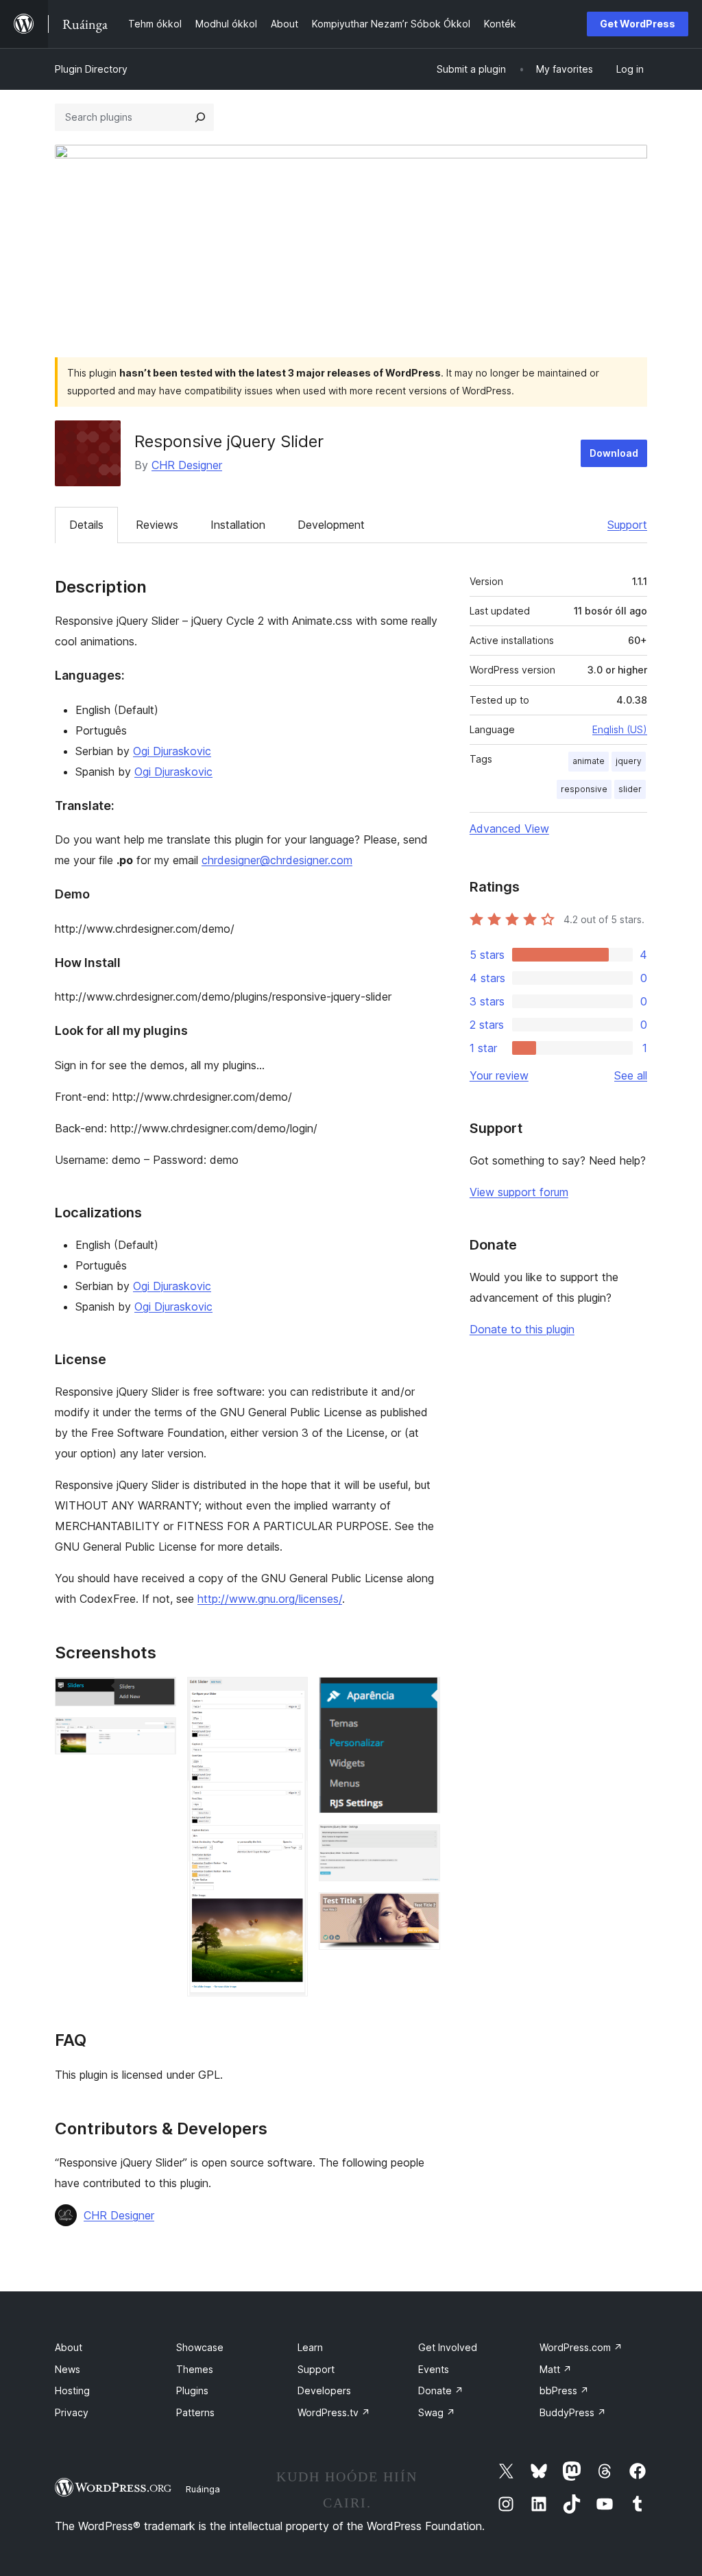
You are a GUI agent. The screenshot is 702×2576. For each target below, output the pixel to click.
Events (434, 2369)
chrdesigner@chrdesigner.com (277, 860)
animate (589, 761)
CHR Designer (187, 465)
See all (631, 1075)
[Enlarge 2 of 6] (158, 1736)
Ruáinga (203, 2489)
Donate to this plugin (522, 1329)
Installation (238, 525)
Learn (310, 2347)
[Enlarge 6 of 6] (422, 1911)
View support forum (519, 1192)
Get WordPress (638, 24)
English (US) (620, 729)
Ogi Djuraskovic (172, 751)
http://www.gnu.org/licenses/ (270, 1599)
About (69, 2347)
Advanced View (509, 828)
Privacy (72, 2412)
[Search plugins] (200, 117)
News (68, 2369)
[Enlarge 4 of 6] (422, 1695)
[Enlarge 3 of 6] (289, 1695)
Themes (195, 2369)
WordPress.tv (334, 2412)
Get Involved (448, 2347)
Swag (437, 2412)
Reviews (157, 525)
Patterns (195, 2412)
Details (86, 525)
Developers (324, 2390)
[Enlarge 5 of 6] (422, 1843)
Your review (499, 1075)
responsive (584, 789)
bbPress (564, 2390)
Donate (441, 2390)
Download (614, 453)
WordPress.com (581, 2347)
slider (630, 789)
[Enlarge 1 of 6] (158, 1695)
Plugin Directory (91, 69)
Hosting (72, 2390)
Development (331, 525)
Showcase (200, 2347)
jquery (629, 761)
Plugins (192, 2390)
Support (627, 525)
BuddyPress (573, 2412)
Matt (556, 2369)
